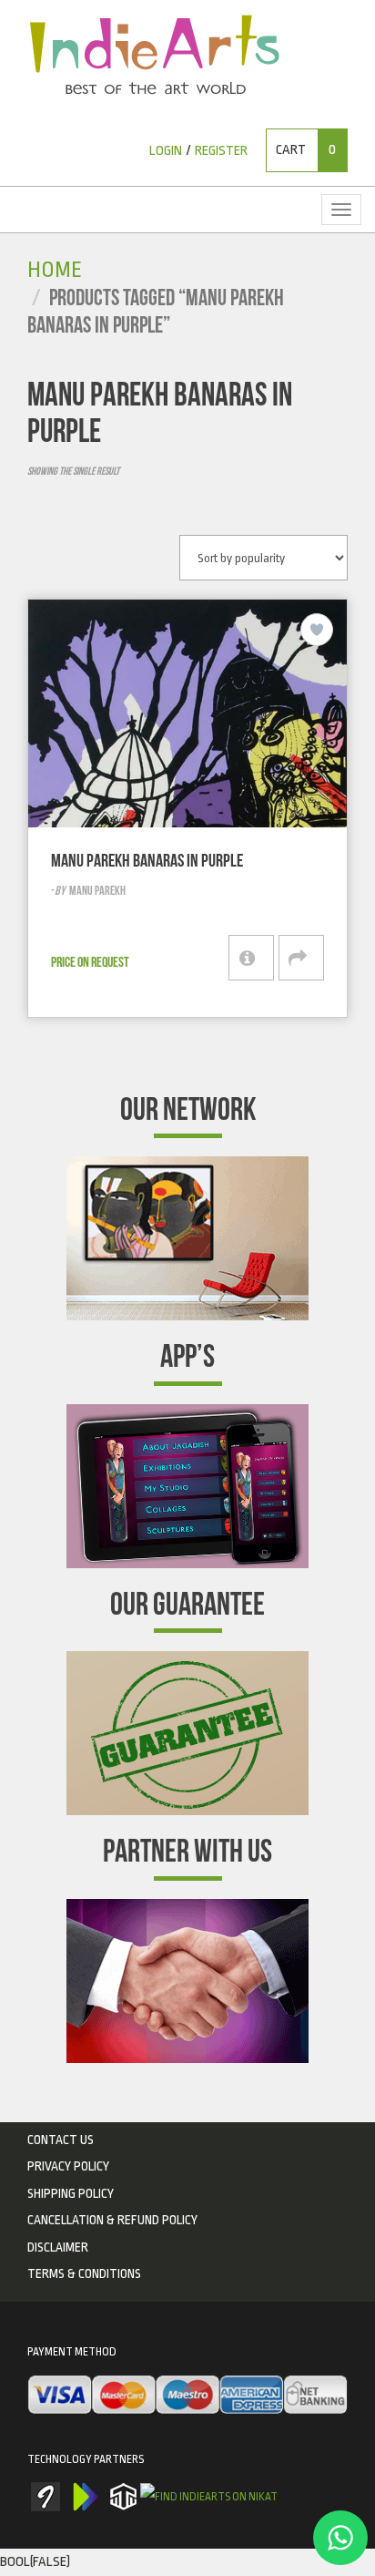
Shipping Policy (71, 2193)
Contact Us (61, 2140)
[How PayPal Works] (187, 2396)
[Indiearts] (154, 55)
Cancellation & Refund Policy (112, 2220)
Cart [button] (306, 150)
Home (55, 270)
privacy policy (68, 2166)
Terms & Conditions (84, 2273)
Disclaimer (58, 2247)
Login (166, 151)
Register (221, 151)
